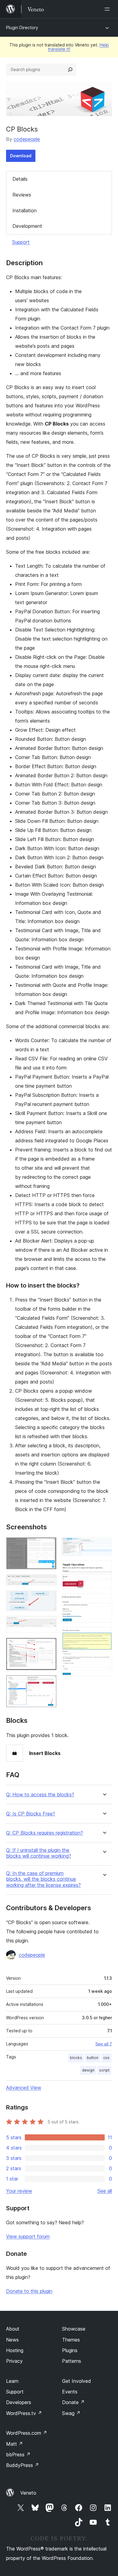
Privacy (14, 2361)
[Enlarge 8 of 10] (104, 1569)
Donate (73, 2402)
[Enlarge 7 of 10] (104, 1545)
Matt (15, 2444)
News (12, 2340)
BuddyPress (23, 2465)
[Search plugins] (70, 70)
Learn (12, 2381)
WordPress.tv (24, 2413)
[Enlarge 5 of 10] (48, 1646)
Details (20, 179)
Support (21, 242)
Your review (19, 2191)
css (106, 2058)
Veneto (28, 2493)
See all (105, 2191)
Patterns (72, 2361)
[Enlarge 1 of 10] (48, 1545)
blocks (76, 2058)
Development (27, 226)
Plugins (70, 2350)
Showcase (74, 2329)
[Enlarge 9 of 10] (104, 1602)
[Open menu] (108, 9)
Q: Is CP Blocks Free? (31, 1814)
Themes (71, 2340)
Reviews (22, 195)
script (104, 2070)
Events (70, 2392)
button (93, 2058)
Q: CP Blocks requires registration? (44, 1833)
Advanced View (24, 2088)
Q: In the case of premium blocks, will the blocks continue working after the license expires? (43, 1879)
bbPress (18, 2455)
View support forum (28, 2236)
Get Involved (77, 2381)
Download (21, 156)
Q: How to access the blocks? (40, 1795)
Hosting (15, 2350)
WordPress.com (27, 2433)
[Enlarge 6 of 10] (48, 1683)
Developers (19, 2402)
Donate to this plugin (29, 2291)
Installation (25, 210)
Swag (71, 2413)
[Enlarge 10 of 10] (104, 1636)
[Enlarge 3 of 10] (48, 1599)
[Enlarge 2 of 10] (48, 1582)
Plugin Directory (22, 27)
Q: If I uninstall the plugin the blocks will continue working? (39, 1853)
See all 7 (104, 2044)
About (13, 2329)
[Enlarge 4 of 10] (48, 1624)
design (88, 2070)
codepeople (27, 139)
